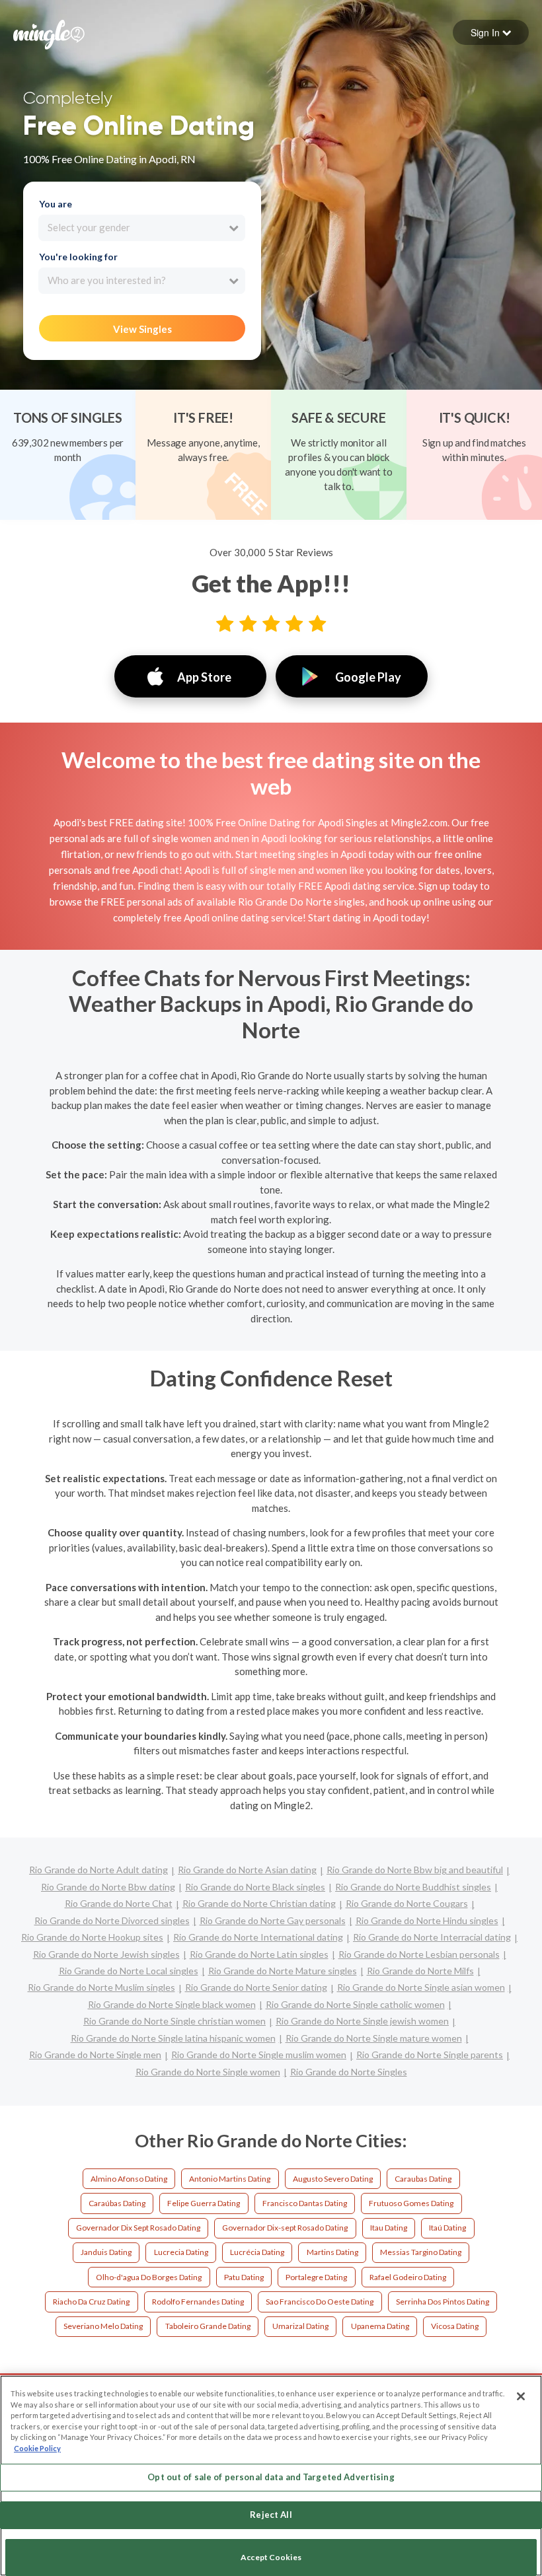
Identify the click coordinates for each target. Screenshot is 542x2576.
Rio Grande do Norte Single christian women (174, 2021)
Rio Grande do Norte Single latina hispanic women (173, 2038)
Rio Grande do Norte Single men (95, 2055)
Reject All (271, 2515)
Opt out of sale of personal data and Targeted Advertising (271, 2477)
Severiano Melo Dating (103, 2326)
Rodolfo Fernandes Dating (198, 2302)
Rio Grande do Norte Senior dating (256, 1987)
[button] (491, 32)
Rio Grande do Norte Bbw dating (108, 1887)
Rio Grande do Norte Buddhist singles (413, 1887)
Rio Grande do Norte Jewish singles (106, 1954)
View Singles (142, 329)
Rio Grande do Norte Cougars (407, 1903)
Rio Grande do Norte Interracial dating (432, 1937)
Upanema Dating (380, 2326)
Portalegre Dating (316, 2277)
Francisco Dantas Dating (305, 2203)
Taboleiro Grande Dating (208, 2326)
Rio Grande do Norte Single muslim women (259, 2055)
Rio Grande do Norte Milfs (420, 1971)
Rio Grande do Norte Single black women (172, 2004)
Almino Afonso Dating (129, 2179)
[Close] (521, 2396)
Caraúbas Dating (117, 2203)
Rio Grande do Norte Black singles (255, 1887)
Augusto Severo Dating (333, 2179)
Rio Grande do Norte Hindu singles (427, 1920)
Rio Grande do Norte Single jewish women (362, 2021)
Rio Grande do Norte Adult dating (98, 1870)
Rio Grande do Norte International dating (258, 1937)
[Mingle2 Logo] (49, 33)
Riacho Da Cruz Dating (91, 2302)
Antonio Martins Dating (230, 2179)
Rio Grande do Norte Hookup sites (92, 1937)
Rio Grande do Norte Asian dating (247, 1870)
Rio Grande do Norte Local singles (129, 1971)
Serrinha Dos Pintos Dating (443, 2302)
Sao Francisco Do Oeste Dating (320, 2302)
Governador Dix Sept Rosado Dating (138, 2228)
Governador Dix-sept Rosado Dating (285, 2228)
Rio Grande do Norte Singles (349, 2072)
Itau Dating (389, 2228)
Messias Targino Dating (421, 2252)
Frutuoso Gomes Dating (411, 2203)
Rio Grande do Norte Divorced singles (112, 1920)
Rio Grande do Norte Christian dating (259, 1903)
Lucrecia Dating (181, 2252)
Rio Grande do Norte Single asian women (421, 1987)
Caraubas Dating (423, 2179)
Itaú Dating (447, 2228)
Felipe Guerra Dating (204, 2203)
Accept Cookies (271, 2557)
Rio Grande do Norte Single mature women (374, 2038)
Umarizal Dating (300, 2326)
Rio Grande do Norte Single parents (430, 2055)
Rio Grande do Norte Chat (119, 1903)
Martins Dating (332, 2252)
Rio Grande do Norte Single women (208, 2072)
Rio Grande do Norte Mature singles (283, 1971)
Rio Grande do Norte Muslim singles (101, 1987)
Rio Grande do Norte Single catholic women (355, 2004)
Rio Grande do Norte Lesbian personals (419, 1954)
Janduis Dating (106, 2252)
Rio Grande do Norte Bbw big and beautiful (415, 1870)
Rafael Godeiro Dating (408, 2277)
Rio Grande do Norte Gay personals (273, 1920)
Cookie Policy (37, 2448)
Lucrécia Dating (257, 2252)
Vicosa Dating (455, 2326)
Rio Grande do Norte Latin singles (259, 1954)
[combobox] (142, 228)
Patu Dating (244, 2277)
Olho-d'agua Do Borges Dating (149, 2277)
